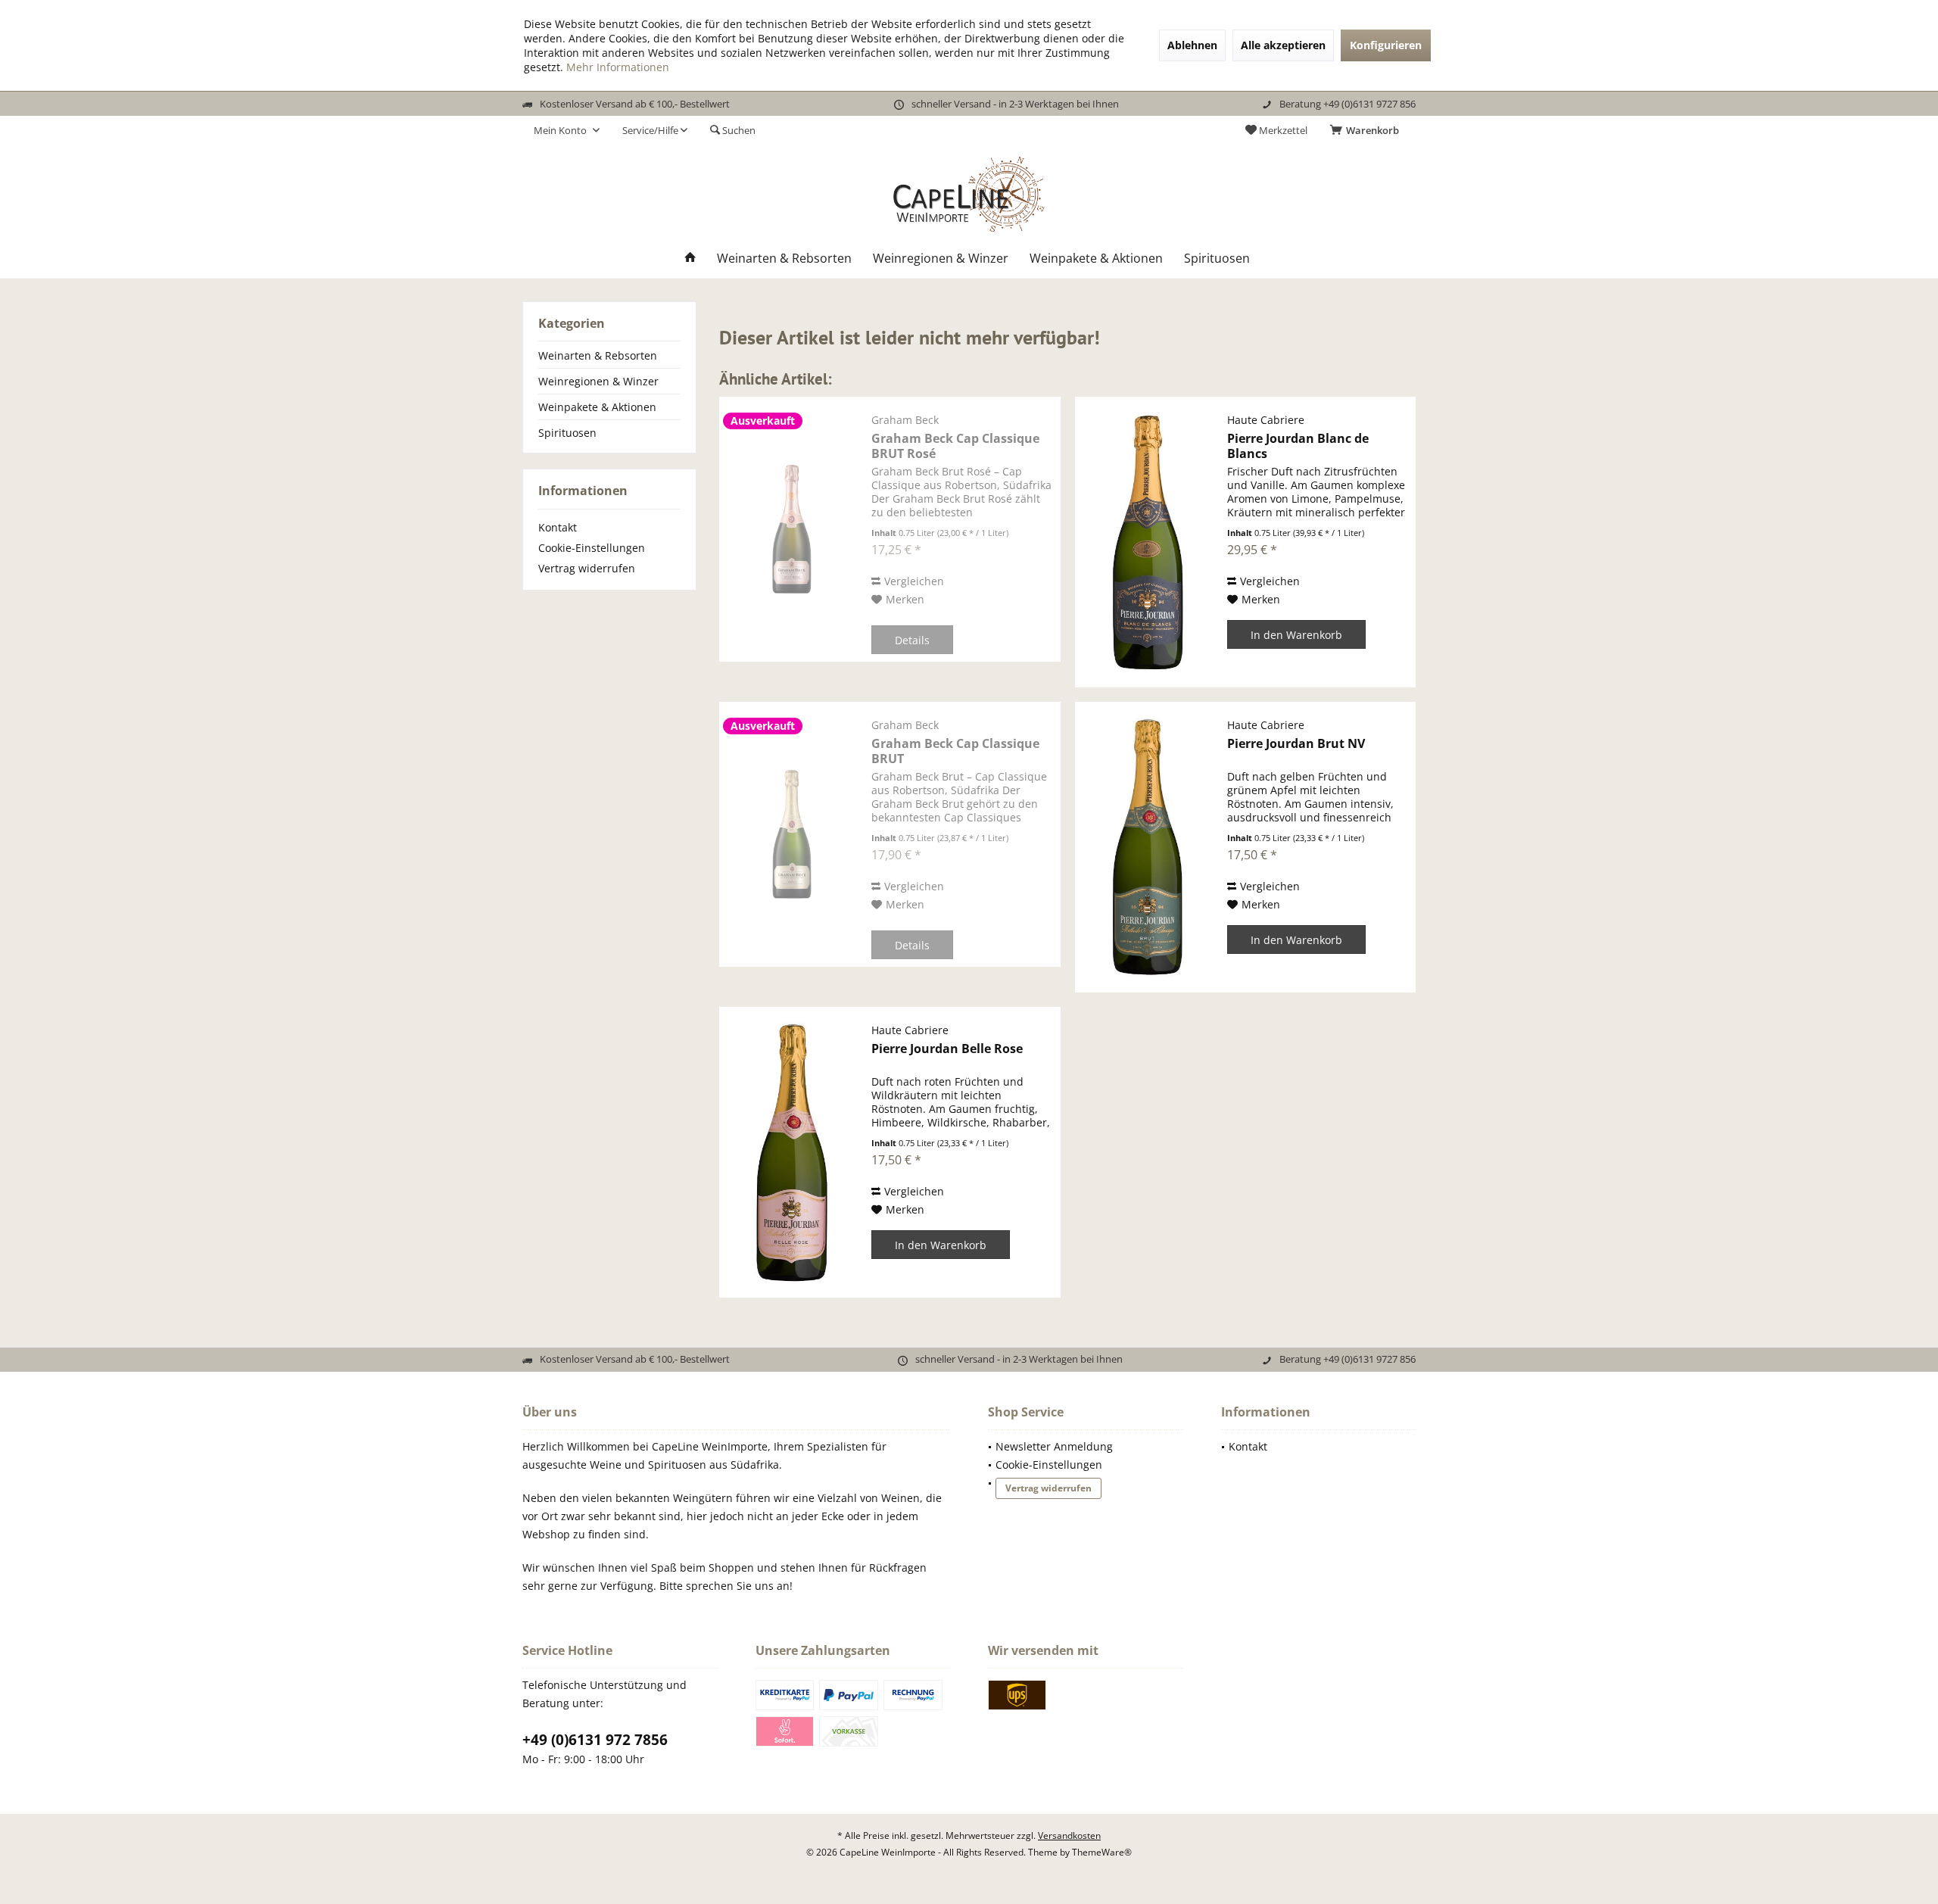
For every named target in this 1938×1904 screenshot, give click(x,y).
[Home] (690, 259)
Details (912, 640)
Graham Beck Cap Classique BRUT (955, 751)
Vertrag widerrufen (587, 568)
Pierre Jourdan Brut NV (1296, 744)
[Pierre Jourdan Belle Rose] (792, 1152)
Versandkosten (1069, 1835)
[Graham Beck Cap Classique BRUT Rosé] (792, 529)
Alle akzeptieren (1283, 45)
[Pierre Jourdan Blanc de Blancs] (1148, 542)
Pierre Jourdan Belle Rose (947, 1049)
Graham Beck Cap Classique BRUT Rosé (955, 446)
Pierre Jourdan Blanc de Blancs (1298, 446)
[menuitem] (1367, 130)
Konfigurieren (1386, 45)
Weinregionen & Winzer (598, 381)
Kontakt (558, 527)
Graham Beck (905, 420)
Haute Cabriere (1266, 420)
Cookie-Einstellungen (592, 548)
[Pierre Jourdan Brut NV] (1148, 847)
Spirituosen (567, 433)
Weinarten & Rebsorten (598, 355)
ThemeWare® (1102, 1852)
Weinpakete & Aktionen (597, 407)
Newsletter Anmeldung (1054, 1446)
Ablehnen (1192, 45)
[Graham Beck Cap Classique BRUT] (792, 834)
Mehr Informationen (618, 67)
